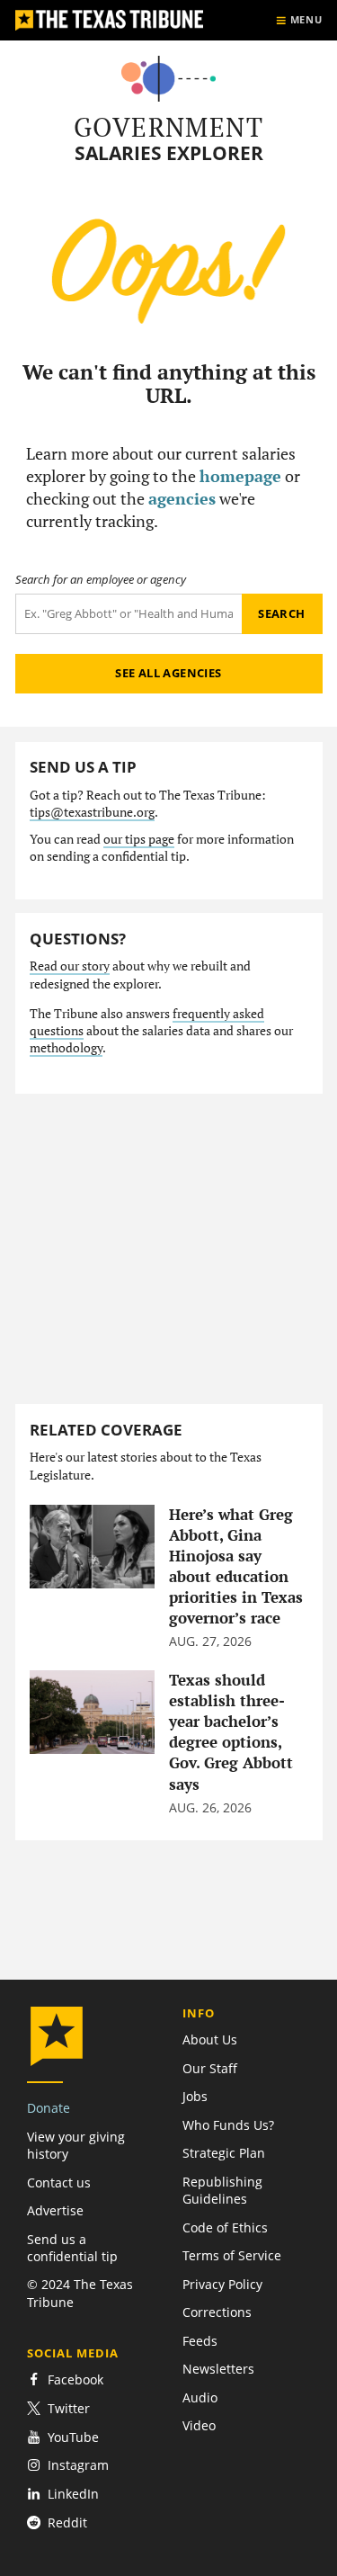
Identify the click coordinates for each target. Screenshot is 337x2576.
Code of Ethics (225, 2227)
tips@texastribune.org (92, 812)
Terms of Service (232, 2255)
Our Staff (210, 2068)
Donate (49, 2108)
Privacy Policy (222, 2284)
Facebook (75, 2379)
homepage (240, 476)
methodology (66, 1048)
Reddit (67, 2522)
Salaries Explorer (169, 153)
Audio (200, 2397)
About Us (210, 2039)
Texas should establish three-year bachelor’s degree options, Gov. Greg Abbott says (231, 1732)
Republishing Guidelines (222, 2190)
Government (168, 127)
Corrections (217, 2312)
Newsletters (218, 2369)
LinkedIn (73, 2494)
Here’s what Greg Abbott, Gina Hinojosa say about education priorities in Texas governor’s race (236, 1566)
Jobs (195, 2096)
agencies (182, 498)
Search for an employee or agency (101, 580)
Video (199, 2425)
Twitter (69, 2408)
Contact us (59, 2182)
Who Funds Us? (228, 2125)
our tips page (139, 839)
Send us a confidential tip (72, 2248)
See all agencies (168, 673)
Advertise (55, 2210)
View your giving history (76, 2145)
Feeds (200, 2341)
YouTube (73, 2437)
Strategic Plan (224, 2153)
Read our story (70, 966)
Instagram (78, 2465)
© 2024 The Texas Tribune (80, 2293)
